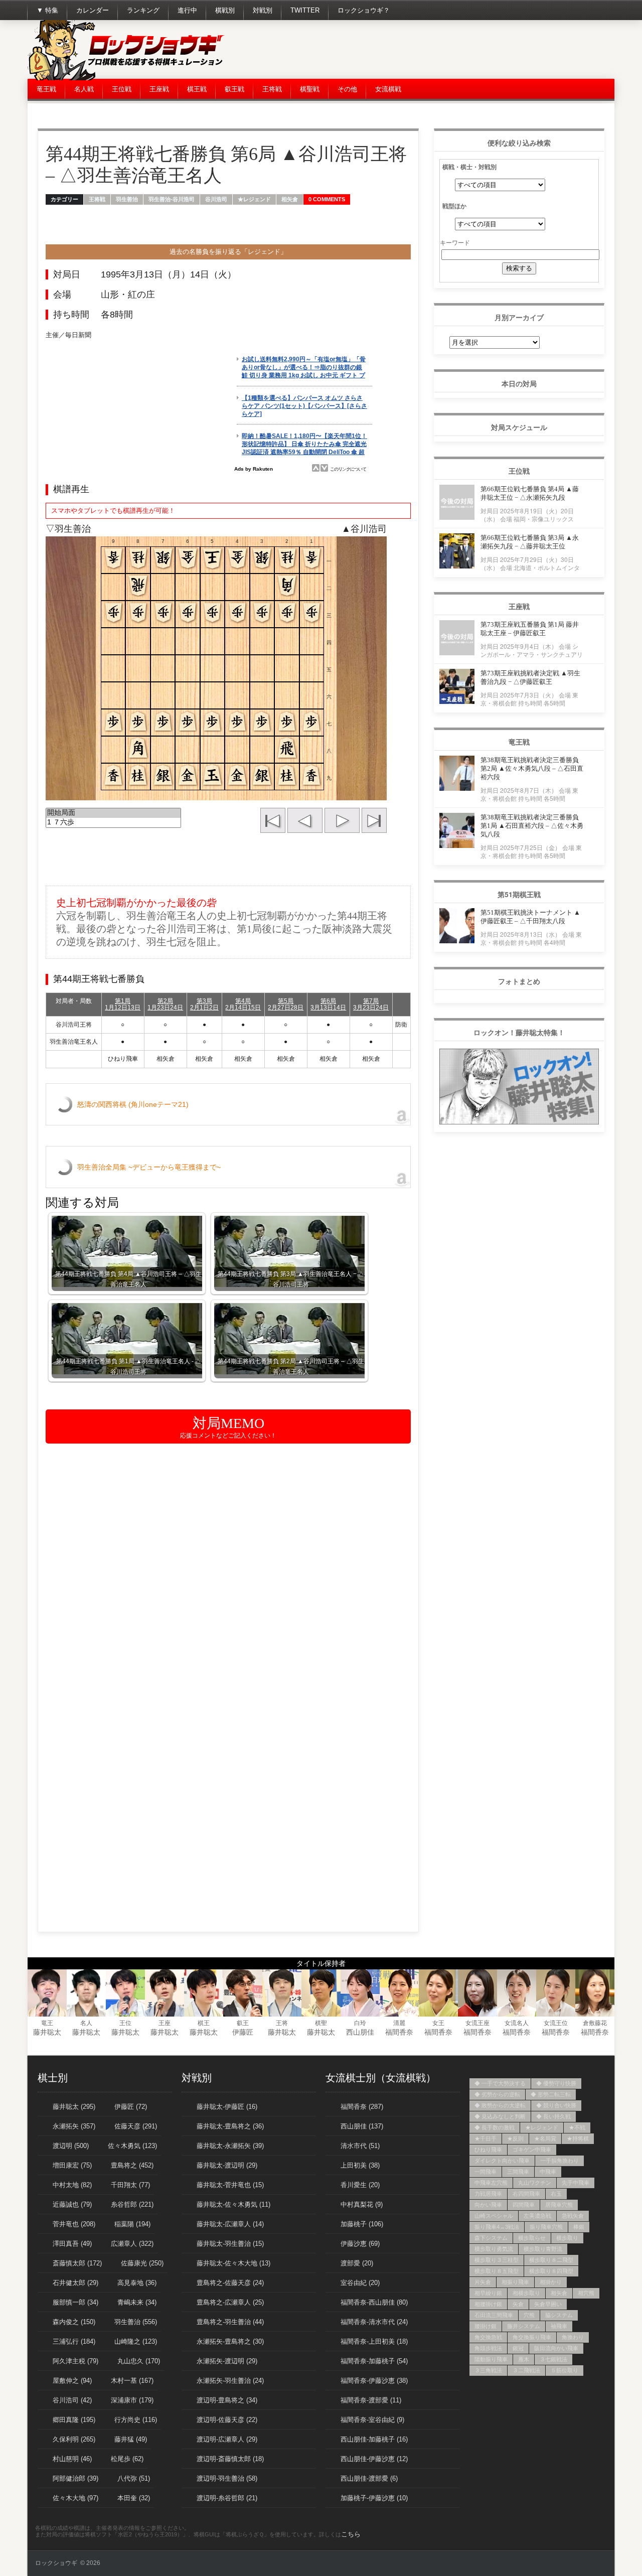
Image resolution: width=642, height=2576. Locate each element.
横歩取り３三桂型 (497, 2260)
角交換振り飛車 (532, 2337)
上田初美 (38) (360, 2165)
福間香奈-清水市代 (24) (374, 2322)
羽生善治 (127, 199)
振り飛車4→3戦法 (497, 2227)
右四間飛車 (526, 2194)
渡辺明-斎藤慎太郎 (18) (230, 2459)
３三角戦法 (488, 2370)
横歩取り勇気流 (494, 2249)
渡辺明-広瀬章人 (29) (227, 2439)
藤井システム (524, 2326)
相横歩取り (526, 2293)
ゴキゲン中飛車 (532, 2150)
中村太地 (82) (72, 2185)
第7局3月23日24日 (371, 1004)
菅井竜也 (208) (74, 2224)
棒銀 (579, 2227)
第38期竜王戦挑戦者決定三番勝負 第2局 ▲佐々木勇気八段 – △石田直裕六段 (532, 768)
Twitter (305, 10)
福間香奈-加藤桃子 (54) (374, 2361)
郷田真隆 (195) (74, 2420)
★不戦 (577, 2127)
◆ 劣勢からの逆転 (497, 2094)
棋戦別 (225, 10)
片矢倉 (483, 2282)
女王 (438, 2023)
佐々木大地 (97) (75, 2498)
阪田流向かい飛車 (556, 2348)
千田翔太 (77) (130, 2185)
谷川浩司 (216, 199)
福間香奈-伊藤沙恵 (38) (374, 2381)
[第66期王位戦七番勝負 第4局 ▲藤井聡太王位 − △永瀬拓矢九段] (457, 517)
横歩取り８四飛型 (551, 2271)
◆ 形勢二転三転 (551, 2094)
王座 (165, 2023)
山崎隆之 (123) (136, 2341)
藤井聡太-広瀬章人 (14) (230, 2224)
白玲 (360, 2023)
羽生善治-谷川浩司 (172, 199)
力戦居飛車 (488, 2194)
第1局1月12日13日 (123, 1004)
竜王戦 (46, 89)
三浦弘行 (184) (74, 2341)
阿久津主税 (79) (75, 2361)
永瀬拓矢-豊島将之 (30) (230, 2341)
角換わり (573, 2337)
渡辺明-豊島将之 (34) (227, 2400)
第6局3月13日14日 (328, 1004)
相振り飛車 (515, 2282)
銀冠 (518, 2348)
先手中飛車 (576, 2183)
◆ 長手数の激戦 (495, 2127)
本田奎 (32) (134, 2498)
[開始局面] (113, 813)
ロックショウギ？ (364, 10)
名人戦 (84, 89)
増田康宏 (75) (72, 2165)
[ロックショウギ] (128, 78)
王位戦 (122, 89)
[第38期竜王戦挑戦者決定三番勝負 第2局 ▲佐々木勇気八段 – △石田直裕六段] (457, 788)
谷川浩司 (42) (72, 2400)
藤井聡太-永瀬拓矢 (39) (230, 2146)
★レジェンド (254, 199)
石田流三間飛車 (494, 2315)
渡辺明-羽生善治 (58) (227, 2478)
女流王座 (477, 2023)
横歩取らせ (532, 2238)
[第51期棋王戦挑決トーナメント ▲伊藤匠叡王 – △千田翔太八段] (457, 941)
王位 (125, 2023)
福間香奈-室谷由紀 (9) (372, 2420)
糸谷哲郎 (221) (132, 2204)
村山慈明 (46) (72, 2459)
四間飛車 (524, 2205)
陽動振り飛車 (491, 2359)
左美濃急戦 (537, 2216)
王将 (282, 2023)
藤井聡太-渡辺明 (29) (227, 2165)
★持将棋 (578, 2138)
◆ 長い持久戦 (553, 2116)
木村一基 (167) (132, 2381)
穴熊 (529, 2315)
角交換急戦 (488, 2337)
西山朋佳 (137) (362, 2126)
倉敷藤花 (595, 2023)
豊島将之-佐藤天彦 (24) (230, 2283)
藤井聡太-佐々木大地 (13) (233, 2263)
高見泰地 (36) (137, 2283)
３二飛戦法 (526, 2370)
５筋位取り (565, 2370)
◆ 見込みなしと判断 (500, 2116)
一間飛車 (486, 2172)
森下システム (491, 2238)
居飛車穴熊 (559, 2205)
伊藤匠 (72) (131, 2107)
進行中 (187, 10)
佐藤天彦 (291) (136, 2126)
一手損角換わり (559, 2161)
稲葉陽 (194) (132, 2224)
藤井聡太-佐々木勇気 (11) (233, 2204)
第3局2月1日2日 (204, 1004)
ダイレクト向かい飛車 (502, 2161)
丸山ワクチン (535, 2183)
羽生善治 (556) (136, 2322)
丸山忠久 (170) (139, 2361)
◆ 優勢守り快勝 (556, 2083)
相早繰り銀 (488, 2293)
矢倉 (518, 2304)
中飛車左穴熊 (491, 2183)
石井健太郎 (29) (75, 2283)
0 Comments (327, 199)
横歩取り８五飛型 (497, 2271)
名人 (86, 2023)
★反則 (515, 2138)
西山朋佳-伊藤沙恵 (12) (374, 2459)
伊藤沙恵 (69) (360, 2244)
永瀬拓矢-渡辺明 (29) (227, 2361)
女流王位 (556, 2023)
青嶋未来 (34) (137, 2302)
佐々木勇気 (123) (132, 2146)
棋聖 (321, 2023)
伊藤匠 (243, 2032)
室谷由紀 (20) (360, 2283)
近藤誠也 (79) (72, 2204)
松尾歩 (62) (127, 2459)
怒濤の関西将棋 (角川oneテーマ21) (133, 1104)
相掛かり (551, 2282)
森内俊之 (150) (74, 2322)
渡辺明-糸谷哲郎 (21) (227, 2498)
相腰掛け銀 (488, 2304)
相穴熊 (586, 2293)
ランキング (143, 10)
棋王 (204, 2023)
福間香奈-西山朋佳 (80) (374, 2302)
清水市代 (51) (360, 2146)
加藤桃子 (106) (362, 2224)
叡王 (243, 2023)
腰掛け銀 (486, 2326)
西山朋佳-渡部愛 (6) (369, 2478)
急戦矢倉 (573, 2216)
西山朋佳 (360, 2032)
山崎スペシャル (494, 2216)
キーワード (455, 242)
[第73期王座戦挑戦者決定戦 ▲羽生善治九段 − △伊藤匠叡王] (457, 701)
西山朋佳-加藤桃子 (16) (374, 2439)
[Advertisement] (432, 50)
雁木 (524, 2359)
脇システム (559, 2315)
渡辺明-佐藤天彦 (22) (227, 2420)
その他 (347, 89)
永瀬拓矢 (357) (74, 2126)
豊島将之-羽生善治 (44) (230, 2322)
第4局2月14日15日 (243, 1004)
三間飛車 (518, 2172)
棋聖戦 (310, 89)
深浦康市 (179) (132, 2400)
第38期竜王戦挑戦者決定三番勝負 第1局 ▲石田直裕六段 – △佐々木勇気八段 (532, 826)
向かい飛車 (488, 2205)
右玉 (556, 2194)
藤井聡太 (47, 2032)
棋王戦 (197, 89)
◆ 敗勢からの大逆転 (500, 2105)
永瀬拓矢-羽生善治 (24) (230, 2381)
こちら (351, 2534)
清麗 (399, 2023)
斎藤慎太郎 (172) (77, 2263)
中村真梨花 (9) (362, 2204)
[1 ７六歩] (113, 823)
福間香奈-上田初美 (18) (374, 2341)
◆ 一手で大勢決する (500, 2083)
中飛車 (548, 2172)
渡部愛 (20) (357, 2263)
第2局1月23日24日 (165, 1004)
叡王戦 (234, 89)
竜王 (47, 2023)
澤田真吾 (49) (72, 2244)
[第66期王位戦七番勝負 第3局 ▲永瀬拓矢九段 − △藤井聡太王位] (457, 566)
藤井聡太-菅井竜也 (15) (230, 2185)
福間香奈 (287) (362, 2107)
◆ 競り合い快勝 (556, 2105)
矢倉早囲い (548, 2304)
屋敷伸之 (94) (72, 2381)
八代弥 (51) (134, 2478)
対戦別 (263, 10)
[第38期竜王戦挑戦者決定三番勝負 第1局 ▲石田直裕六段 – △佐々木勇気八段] (457, 845)
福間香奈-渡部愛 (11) (371, 2400)
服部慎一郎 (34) (75, 2302)
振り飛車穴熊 (546, 2227)
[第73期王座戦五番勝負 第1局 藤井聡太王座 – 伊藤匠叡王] (457, 653)
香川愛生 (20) (360, 2185)
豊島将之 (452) (132, 2165)
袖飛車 (559, 2326)
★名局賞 (545, 2138)
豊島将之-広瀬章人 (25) (230, 2302)
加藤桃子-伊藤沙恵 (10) (374, 2498)
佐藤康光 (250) (142, 2263)
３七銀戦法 (553, 2359)
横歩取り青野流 (543, 2249)
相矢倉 (290, 199)
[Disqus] (228, 1579)
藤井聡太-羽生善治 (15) (230, 2244)
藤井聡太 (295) (74, 2107)
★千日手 (486, 2138)
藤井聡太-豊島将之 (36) (230, 2126)
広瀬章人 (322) (132, 2244)
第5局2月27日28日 (286, 1004)
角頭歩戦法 (488, 2348)
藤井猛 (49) (131, 2439)
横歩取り (567, 2238)
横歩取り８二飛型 (551, 2260)
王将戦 (272, 89)
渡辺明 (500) (71, 2146)
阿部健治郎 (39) (75, 2478)
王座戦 (159, 89)
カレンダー (93, 10)
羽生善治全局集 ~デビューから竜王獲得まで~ (149, 1167)
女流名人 (517, 2023)
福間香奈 (399, 2032)
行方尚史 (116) (136, 2420)
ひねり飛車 (488, 2150)
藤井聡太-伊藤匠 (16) (227, 2107)
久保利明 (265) (74, 2439)
